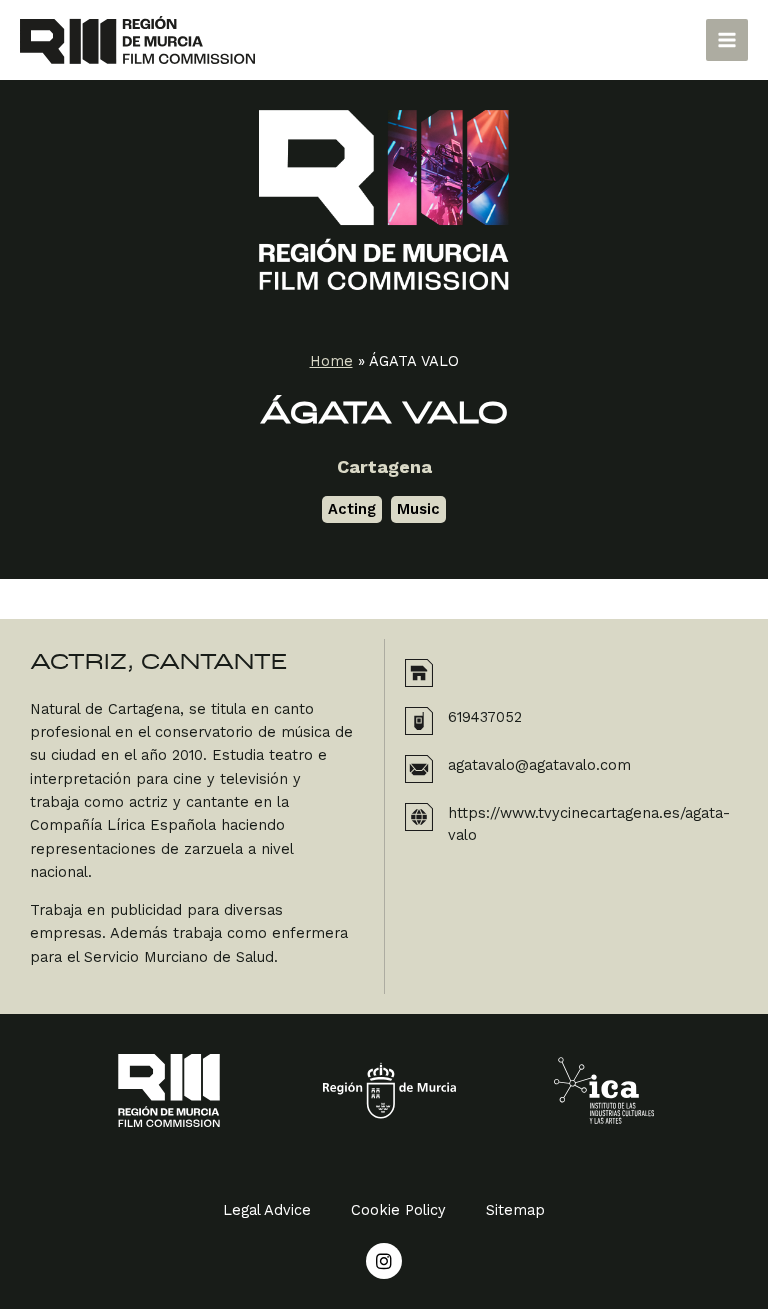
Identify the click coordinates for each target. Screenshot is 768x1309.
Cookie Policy (398, 1210)
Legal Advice (267, 1210)
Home (331, 361)
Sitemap (515, 1210)
